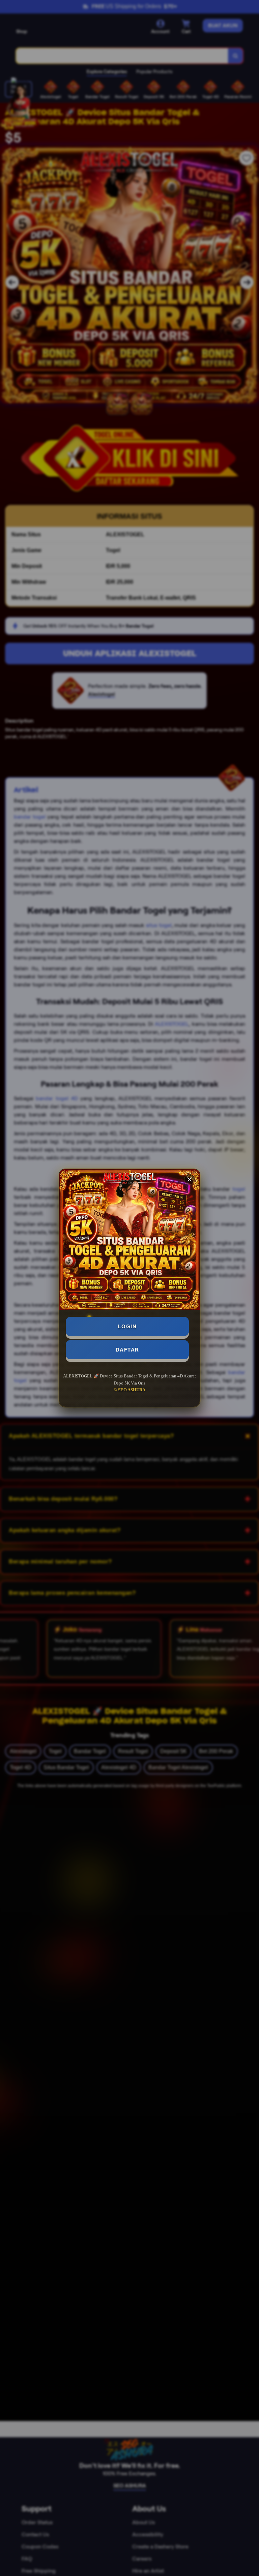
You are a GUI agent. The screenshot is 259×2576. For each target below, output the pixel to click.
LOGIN (127, 1326)
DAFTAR (127, 1350)
